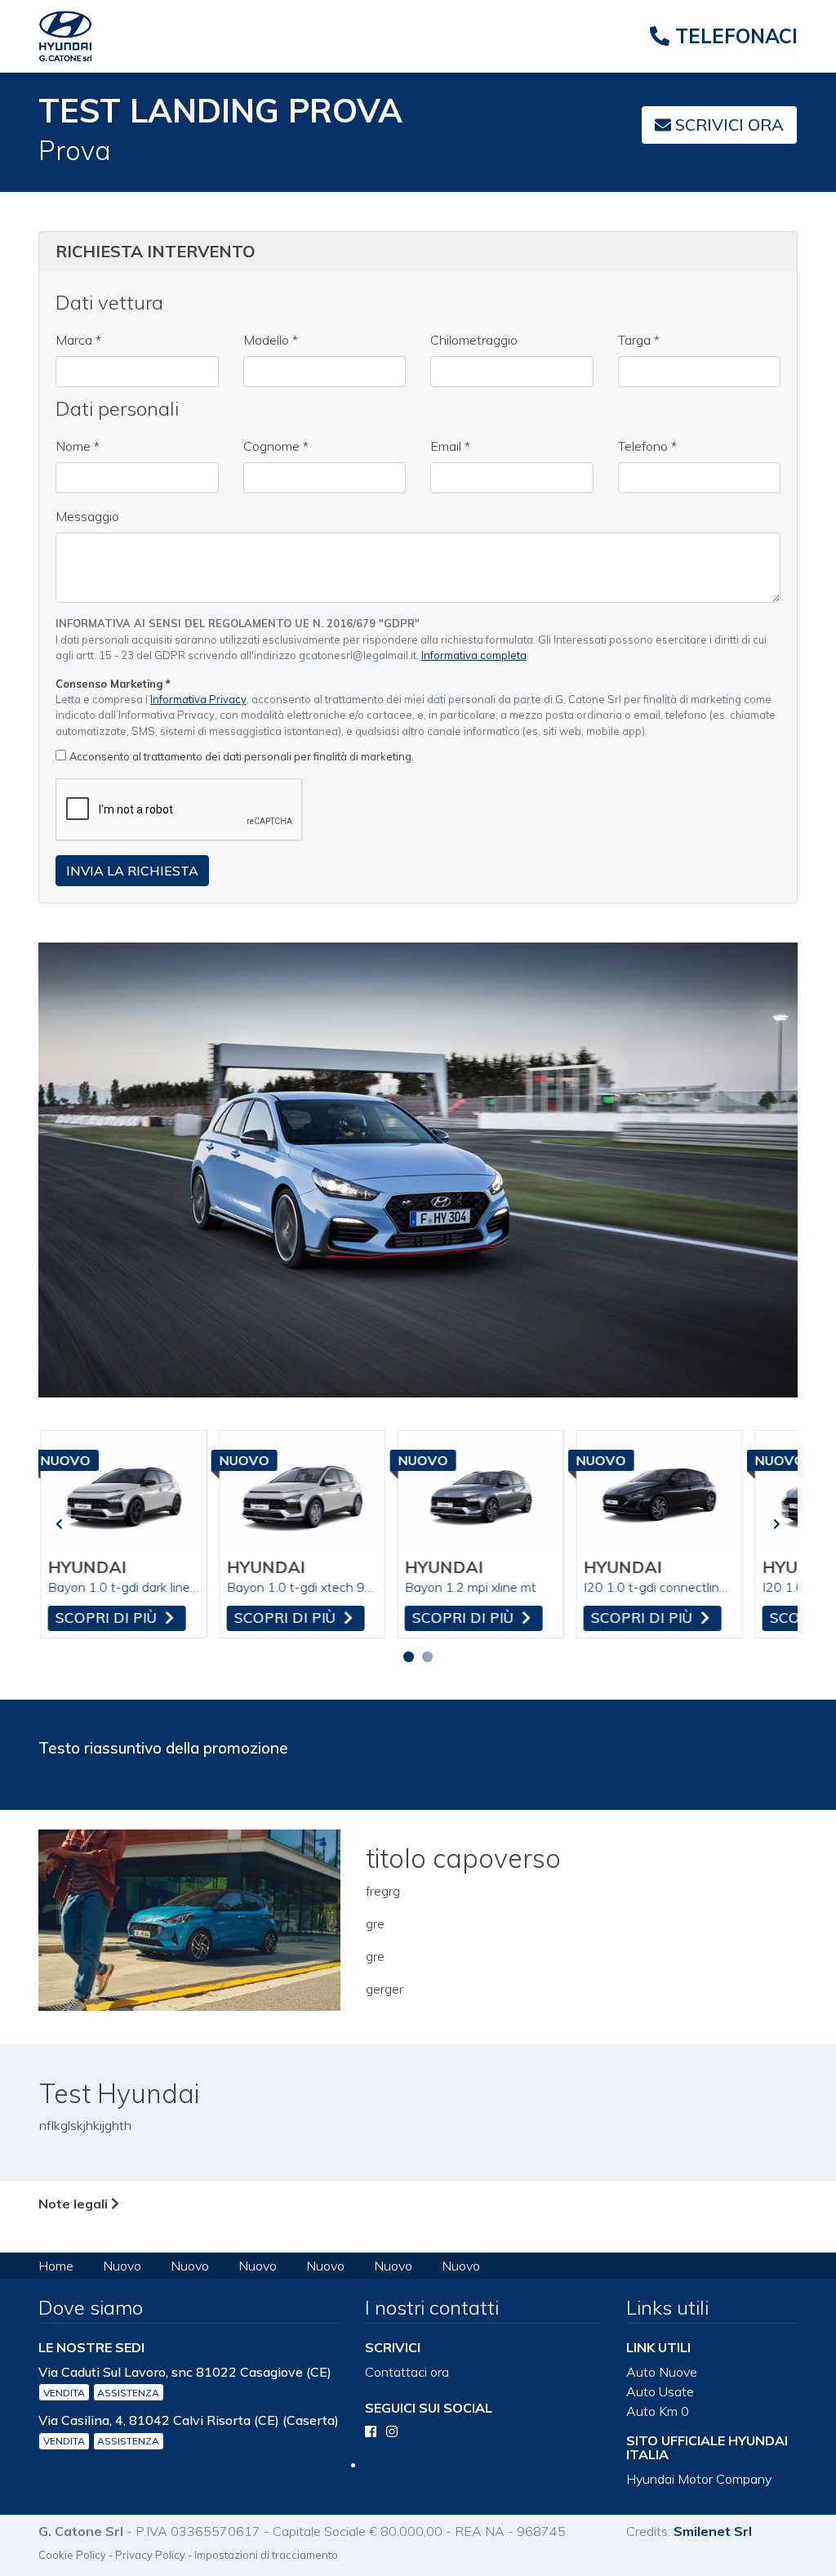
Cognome (276, 446)
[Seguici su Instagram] (392, 2431)
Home (56, 2266)
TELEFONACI (734, 36)
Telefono (647, 446)
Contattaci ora (407, 2372)
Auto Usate (660, 2391)
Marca (78, 340)
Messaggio (87, 516)
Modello (271, 340)
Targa (639, 340)
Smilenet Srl (713, 2531)
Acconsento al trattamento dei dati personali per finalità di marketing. (242, 756)
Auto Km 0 (658, 2411)
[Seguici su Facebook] (371, 2431)
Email (450, 446)
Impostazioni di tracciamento (266, 2555)
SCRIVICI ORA (727, 125)
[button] (409, 1657)
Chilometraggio (474, 340)
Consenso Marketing (113, 684)
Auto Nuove (662, 2372)
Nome (78, 446)
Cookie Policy (72, 2555)
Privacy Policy (150, 2555)
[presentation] (59, 1524)
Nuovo (122, 2266)
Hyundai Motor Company (699, 2479)
